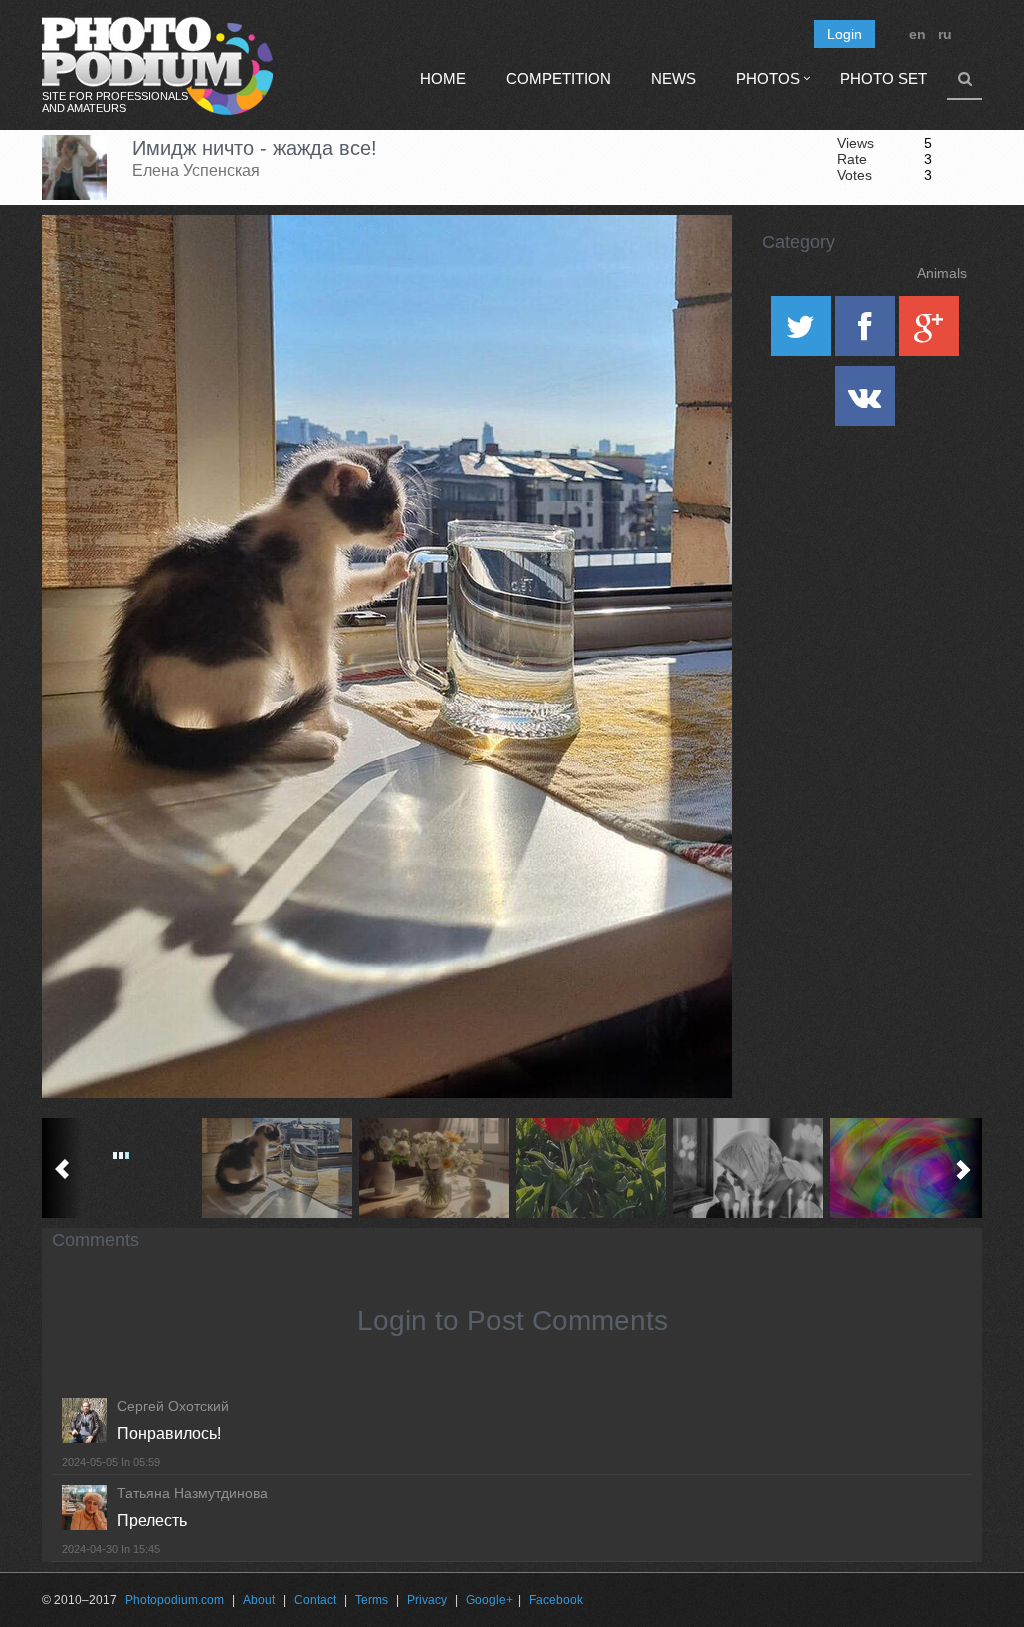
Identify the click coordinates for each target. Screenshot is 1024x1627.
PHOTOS (768, 78)
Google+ (489, 1600)
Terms (371, 1600)
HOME (443, 78)
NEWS (673, 78)
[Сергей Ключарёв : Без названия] (748, 1168)
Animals (942, 273)
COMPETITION (558, 78)
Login (844, 34)
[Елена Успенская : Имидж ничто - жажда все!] (277, 1168)
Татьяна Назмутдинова (192, 1493)
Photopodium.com (174, 1600)
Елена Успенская (196, 170)
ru (945, 34)
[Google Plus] (929, 333)
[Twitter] (803, 333)
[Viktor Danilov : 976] (905, 1168)
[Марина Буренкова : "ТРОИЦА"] (591, 1168)
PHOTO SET (883, 78)
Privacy (427, 1600)
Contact (315, 1600)
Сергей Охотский (173, 1406)
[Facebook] (867, 333)
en (917, 34)
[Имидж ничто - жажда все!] (692, 266)
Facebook (556, 1600)
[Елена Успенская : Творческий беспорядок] (434, 1168)
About (259, 1600)
